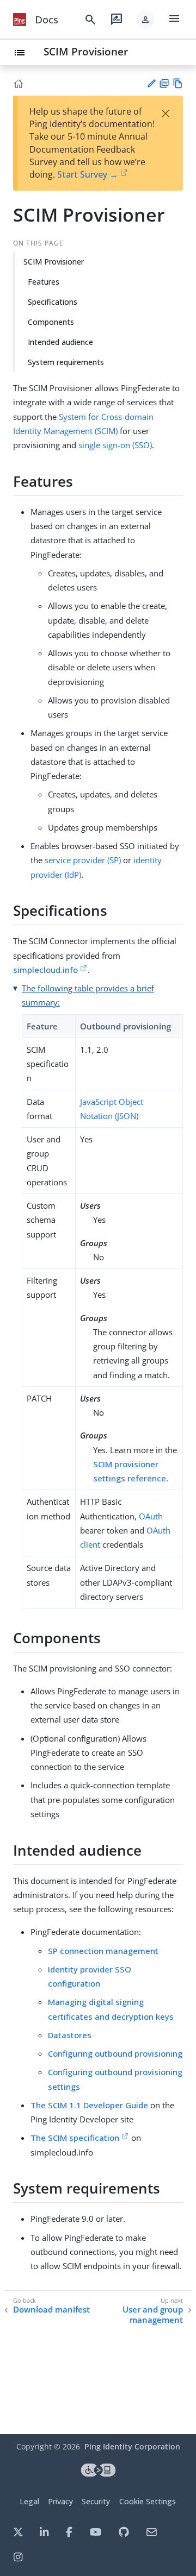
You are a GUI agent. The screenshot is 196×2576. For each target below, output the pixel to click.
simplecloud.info (45, 970)
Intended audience (60, 342)
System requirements (66, 362)
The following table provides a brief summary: (88, 995)
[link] (20, 20)
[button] (145, 20)
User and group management (153, 2315)
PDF (164, 83)
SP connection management (103, 1951)
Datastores (70, 2035)
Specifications (53, 302)
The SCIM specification (75, 2138)
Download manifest (51, 2310)
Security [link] (96, 2501)
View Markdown (178, 83)
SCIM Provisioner (86, 51)
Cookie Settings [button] (148, 2501)
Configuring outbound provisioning (115, 2053)
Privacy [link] (60, 2501)
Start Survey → (88, 174)
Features (44, 282)
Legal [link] (29, 2501)
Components (51, 322)
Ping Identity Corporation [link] (132, 2446)
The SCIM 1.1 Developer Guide (89, 2105)
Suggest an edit (151, 83)
